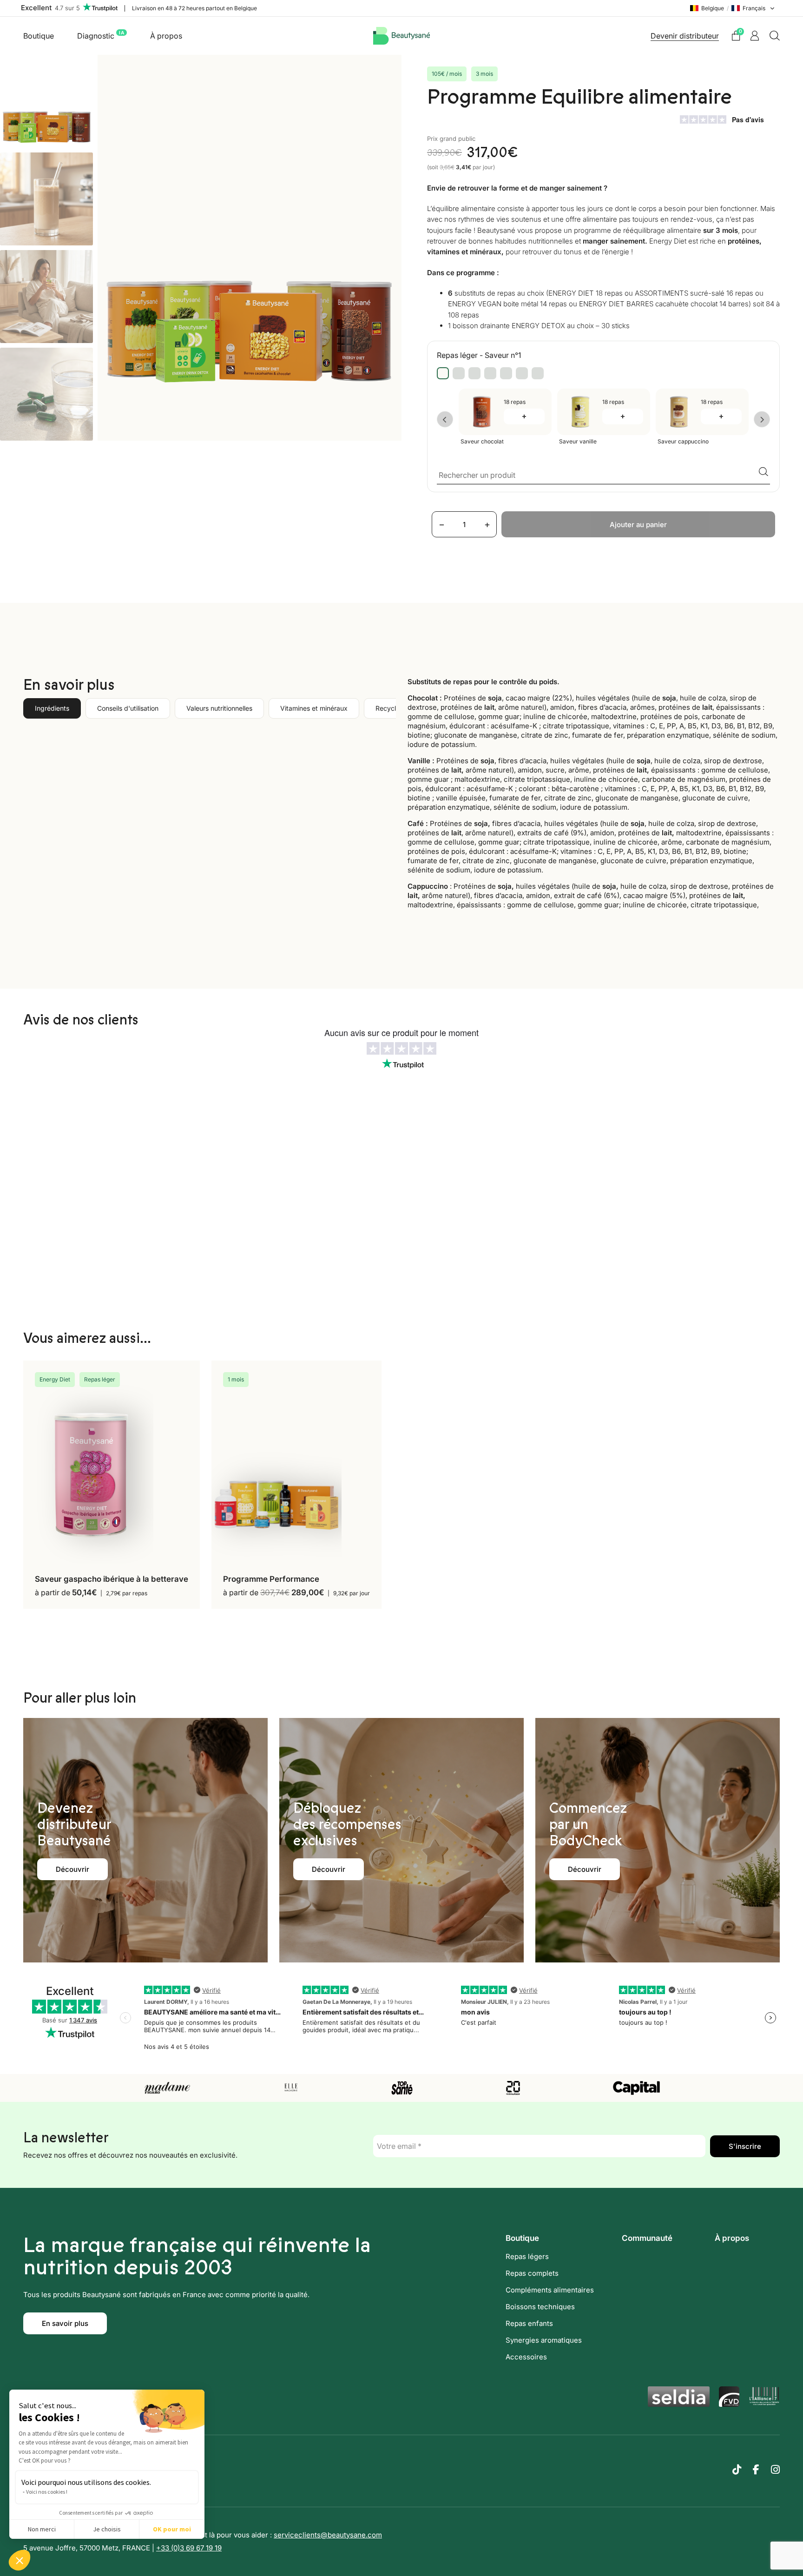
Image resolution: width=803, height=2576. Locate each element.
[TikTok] (737, 2470)
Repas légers (527, 2256)
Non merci (42, 2529)
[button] (20, 2560)
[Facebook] (756, 2470)
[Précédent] (445, 419)
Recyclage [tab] (392, 708)
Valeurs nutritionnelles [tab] (219, 708)
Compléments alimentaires (550, 2290)
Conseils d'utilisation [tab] (128, 708)
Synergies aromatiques (544, 2340)
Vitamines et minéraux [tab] (314, 708)
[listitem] (443, 373)
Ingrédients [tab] (52, 708)
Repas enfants (529, 2323)
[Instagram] (775, 2470)
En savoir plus (65, 2323)
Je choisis (107, 2529)
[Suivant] (762, 419)
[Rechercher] (775, 36)
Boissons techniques (540, 2307)
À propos (166, 36)
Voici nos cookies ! (47, 2492)
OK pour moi (172, 2529)
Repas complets (532, 2273)
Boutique (39, 36)
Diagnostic (101, 35)
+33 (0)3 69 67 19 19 (189, 2548)
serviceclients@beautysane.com (328, 2535)
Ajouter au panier (638, 525)
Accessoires (526, 2357)
